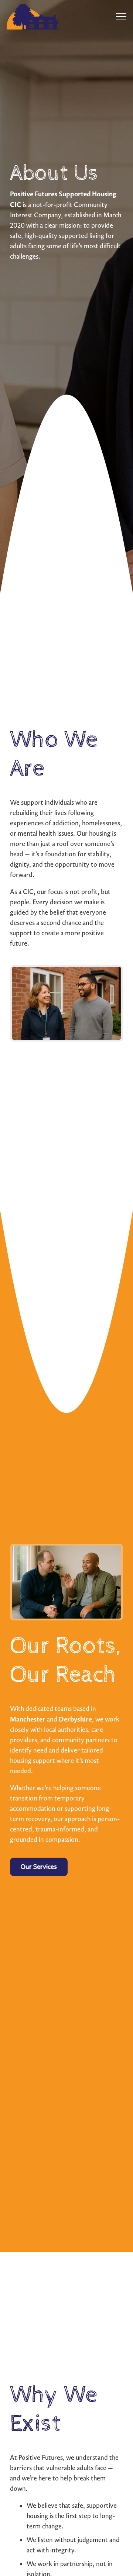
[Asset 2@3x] (33, 17)
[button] (121, 17)
